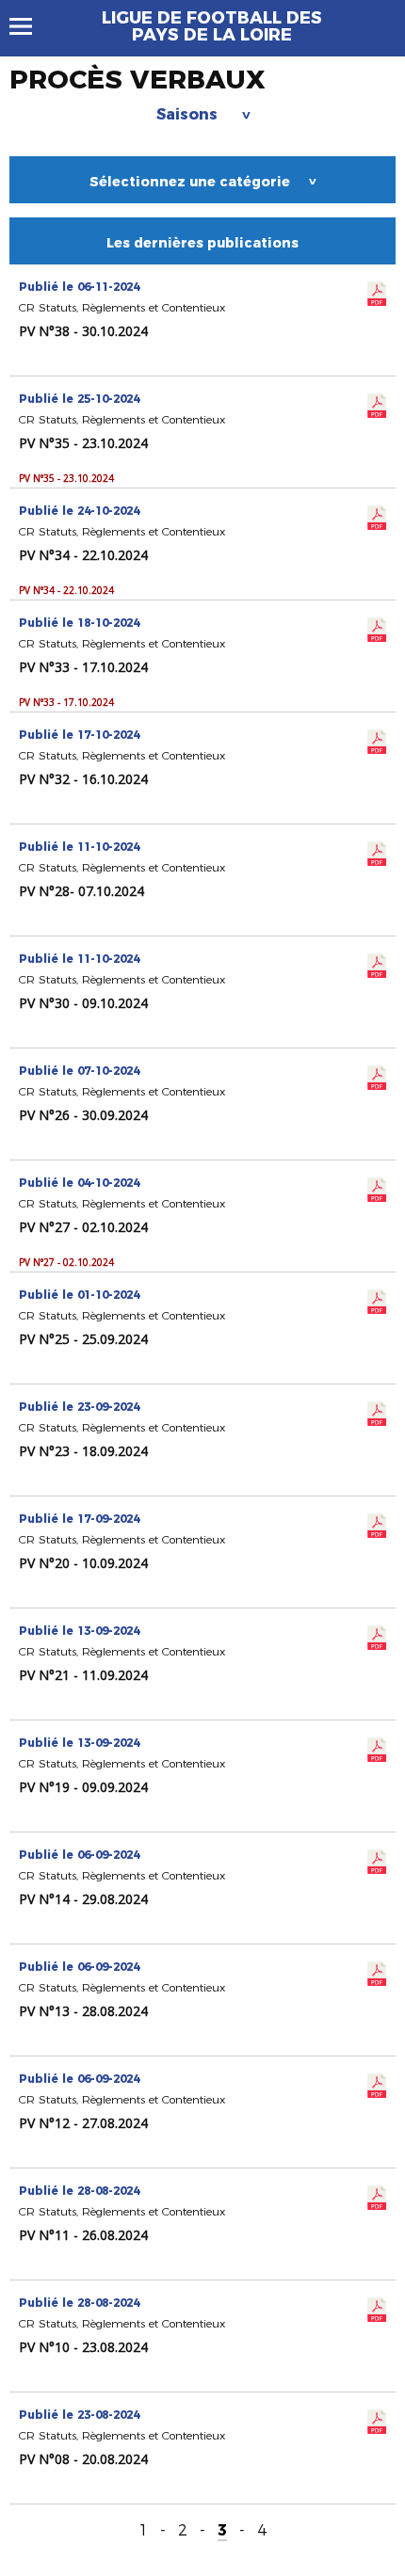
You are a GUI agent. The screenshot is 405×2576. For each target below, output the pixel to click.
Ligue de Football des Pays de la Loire (212, 26)
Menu (30, 26)
